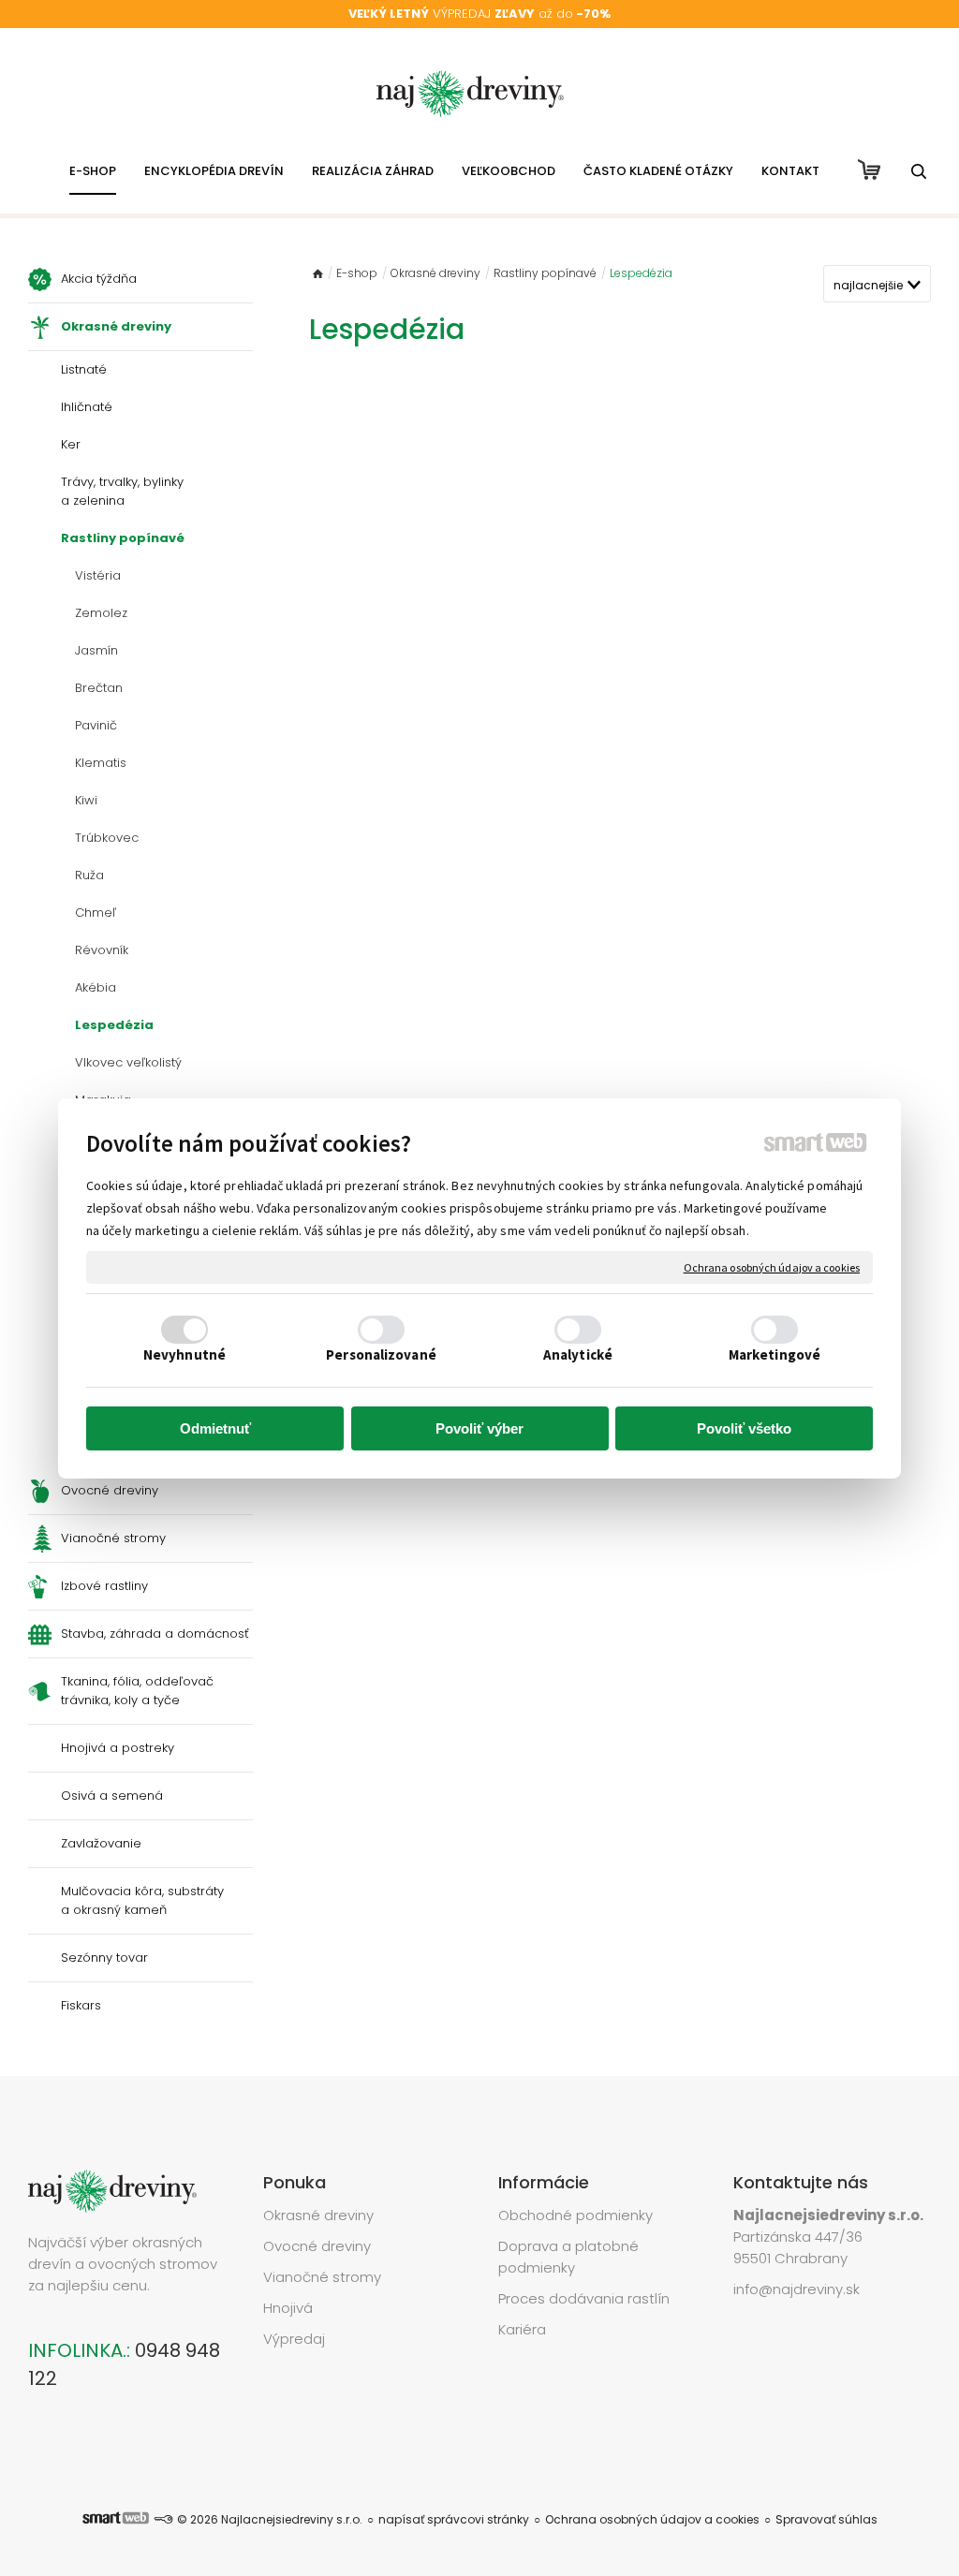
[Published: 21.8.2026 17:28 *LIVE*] (163, 2519)
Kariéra (522, 2329)
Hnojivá (288, 2308)
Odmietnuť (215, 1428)
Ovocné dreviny (317, 2246)
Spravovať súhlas (826, 2519)
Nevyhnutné (184, 1354)
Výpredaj (294, 2339)
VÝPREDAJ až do (479, 14)
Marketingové (775, 1354)
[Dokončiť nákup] (869, 169)
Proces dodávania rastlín (586, 2298)
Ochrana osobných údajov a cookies (772, 1266)
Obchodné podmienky (575, 2215)
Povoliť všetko (744, 1428)
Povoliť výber (479, 1428)
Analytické (578, 1354)
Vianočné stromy (322, 2277)
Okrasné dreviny (318, 2215)
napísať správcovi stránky (454, 2519)
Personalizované (381, 1354)
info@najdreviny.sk (797, 2289)
